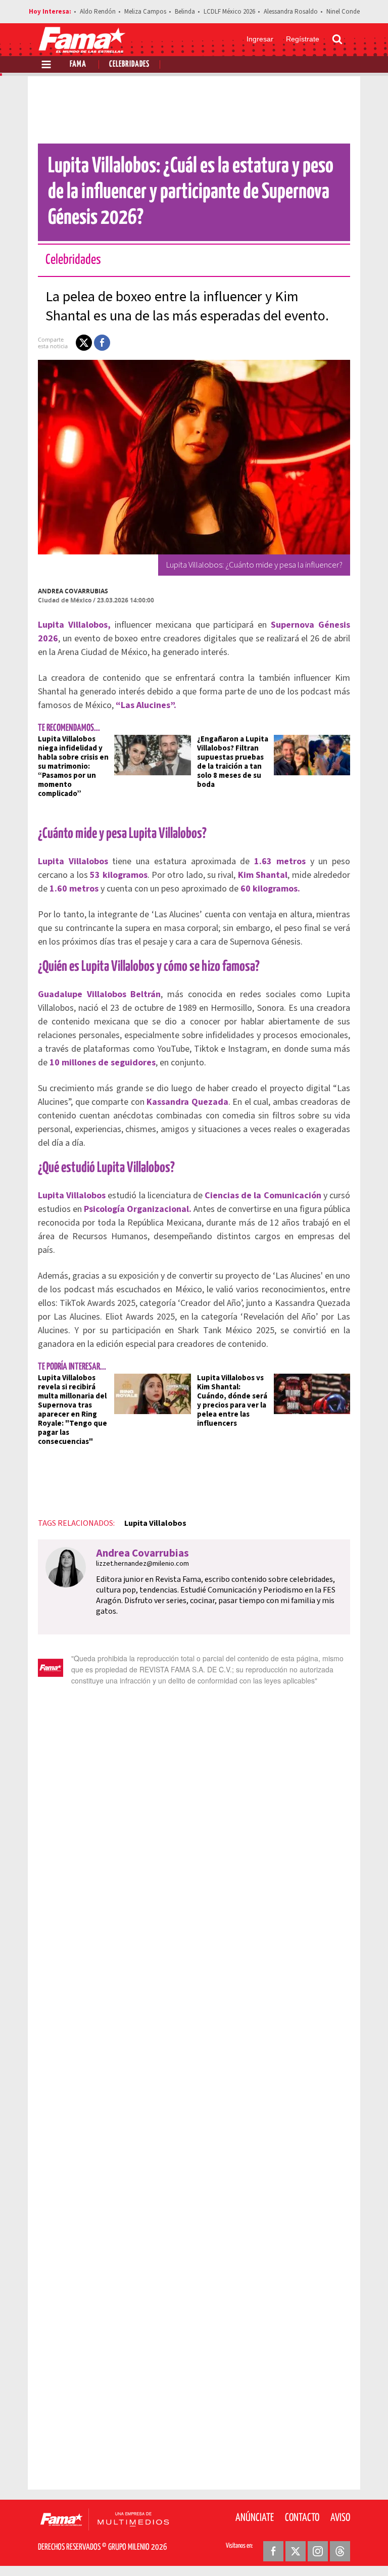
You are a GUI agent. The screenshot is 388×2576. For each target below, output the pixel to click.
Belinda (185, 12)
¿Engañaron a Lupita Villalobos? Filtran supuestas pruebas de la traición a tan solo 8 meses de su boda (233, 762)
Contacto (302, 2518)
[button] (84, 343)
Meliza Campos (145, 12)
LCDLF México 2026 (229, 12)
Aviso (340, 2518)
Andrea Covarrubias (73, 591)
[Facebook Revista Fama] (273, 2551)
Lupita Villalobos (155, 1523)
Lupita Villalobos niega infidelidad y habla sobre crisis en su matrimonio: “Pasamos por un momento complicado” (73, 766)
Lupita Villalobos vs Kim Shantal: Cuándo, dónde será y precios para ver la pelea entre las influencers (232, 1401)
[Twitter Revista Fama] (296, 2551)
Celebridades (129, 64)
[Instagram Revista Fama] (318, 2551)
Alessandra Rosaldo (291, 12)
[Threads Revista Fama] (340, 2551)
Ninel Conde (343, 12)
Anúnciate (255, 2518)
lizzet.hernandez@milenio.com (142, 1564)
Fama (78, 64)
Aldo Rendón (98, 12)
